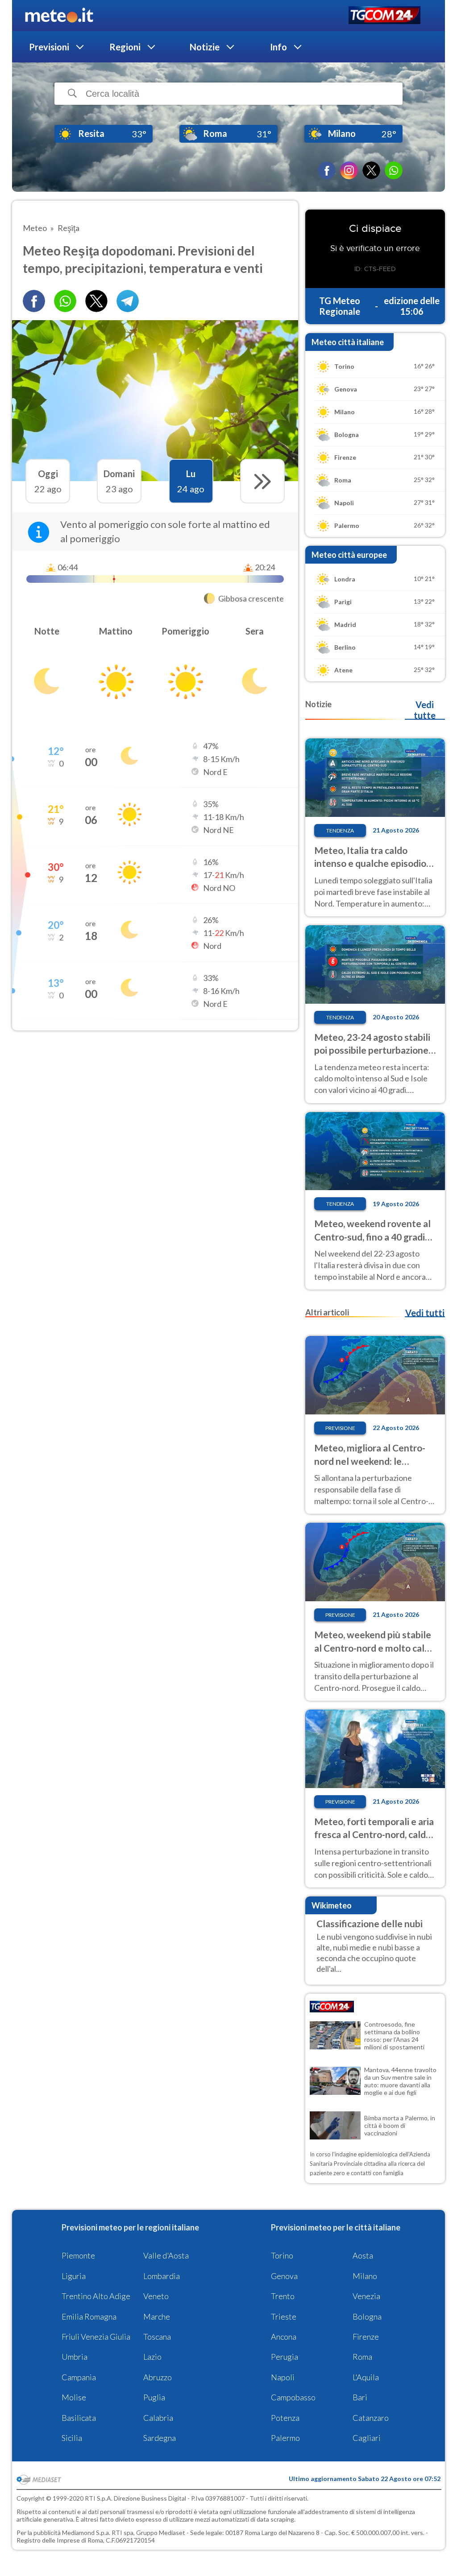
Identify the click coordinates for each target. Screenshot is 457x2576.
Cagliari (367, 2438)
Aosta (363, 2255)
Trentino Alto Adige (96, 2296)
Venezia (366, 2296)
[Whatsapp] (65, 301)
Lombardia (162, 2276)
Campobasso (293, 2397)
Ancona (284, 2337)
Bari (360, 2397)
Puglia (154, 2397)
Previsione (340, 1428)
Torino (282, 2255)
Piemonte (78, 2255)
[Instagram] (349, 170)
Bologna (367, 2316)
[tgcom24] (384, 16)
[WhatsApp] (394, 170)
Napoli (283, 2377)
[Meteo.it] (59, 16)
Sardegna (160, 2438)
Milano (365, 2276)
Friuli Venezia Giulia (96, 2337)
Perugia (285, 2357)
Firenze (366, 2337)
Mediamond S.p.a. (86, 2533)
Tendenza (340, 831)
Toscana (157, 2337)
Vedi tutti (425, 1313)
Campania (79, 2377)
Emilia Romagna (89, 2316)
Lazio (152, 2357)
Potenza (285, 2418)
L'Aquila (366, 2377)
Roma (362, 2357)
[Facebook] (327, 170)
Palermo (285, 2438)
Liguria (74, 2276)
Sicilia (72, 2438)
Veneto (156, 2296)
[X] (371, 170)
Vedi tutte (425, 710)
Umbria (75, 2357)
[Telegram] (128, 301)
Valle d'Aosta (166, 2255)
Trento (283, 2296)
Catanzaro (371, 2418)
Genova (284, 2276)
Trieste (284, 2316)
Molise (74, 2397)
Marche (157, 2316)
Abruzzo (158, 2377)
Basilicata (79, 2418)
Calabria (158, 2418)
